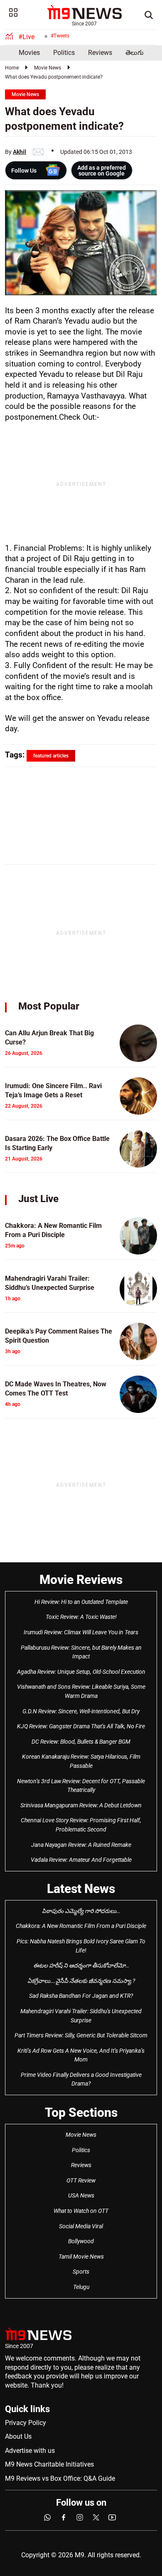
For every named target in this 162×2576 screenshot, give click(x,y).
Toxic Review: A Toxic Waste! (81, 1617)
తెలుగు (135, 53)
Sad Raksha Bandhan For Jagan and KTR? (81, 1996)
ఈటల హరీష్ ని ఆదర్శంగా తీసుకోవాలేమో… (81, 1965)
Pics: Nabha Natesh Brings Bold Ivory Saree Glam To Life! (81, 1946)
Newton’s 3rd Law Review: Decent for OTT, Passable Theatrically (81, 1786)
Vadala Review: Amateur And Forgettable (81, 1860)
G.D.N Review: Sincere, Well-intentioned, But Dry (81, 1711)
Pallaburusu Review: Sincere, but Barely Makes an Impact (81, 1652)
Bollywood (81, 2241)
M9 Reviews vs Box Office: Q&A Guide (60, 2478)
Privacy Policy (26, 2423)
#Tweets (60, 36)
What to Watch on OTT (81, 2211)
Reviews (100, 53)
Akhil (20, 152)
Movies (29, 53)
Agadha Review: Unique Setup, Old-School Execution (81, 1672)
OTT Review (81, 2180)
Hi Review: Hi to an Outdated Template (81, 1602)
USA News (81, 2195)
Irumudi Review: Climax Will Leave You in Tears (81, 1632)
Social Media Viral (81, 2226)
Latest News (81, 1889)
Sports (81, 2272)
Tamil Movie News (81, 2257)
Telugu (81, 2287)
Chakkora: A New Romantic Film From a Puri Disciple (81, 1926)
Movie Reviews (81, 1580)
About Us (18, 2436)
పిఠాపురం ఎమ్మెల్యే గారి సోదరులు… (81, 1911)
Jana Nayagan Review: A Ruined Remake (81, 1845)
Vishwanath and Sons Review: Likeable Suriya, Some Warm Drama (81, 1691)
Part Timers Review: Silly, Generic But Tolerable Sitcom (81, 2035)
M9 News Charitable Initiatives (49, 2464)
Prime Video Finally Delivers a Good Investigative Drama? (81, 2079)
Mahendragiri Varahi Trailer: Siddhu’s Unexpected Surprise (81, 2016)
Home (12, 68)
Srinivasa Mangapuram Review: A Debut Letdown (81, 1805)
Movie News (48, 68)
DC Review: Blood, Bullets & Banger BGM (81, 1742)
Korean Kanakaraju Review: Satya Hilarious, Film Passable (81, 1761)
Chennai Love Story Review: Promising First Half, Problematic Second (81, 1825)
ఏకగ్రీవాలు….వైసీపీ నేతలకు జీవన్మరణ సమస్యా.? (81, 1981)
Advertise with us (30, 2451)
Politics (64, 53)
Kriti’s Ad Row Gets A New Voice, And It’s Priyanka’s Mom (81, 2055)
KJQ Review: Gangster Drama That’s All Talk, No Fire (81, 1726)
